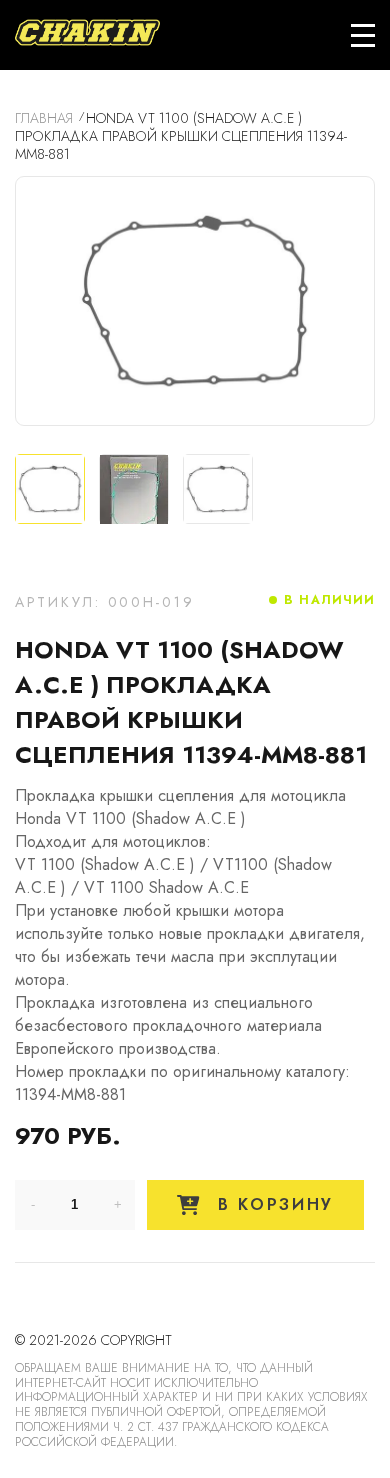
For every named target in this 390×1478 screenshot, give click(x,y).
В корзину (272, 1204)
